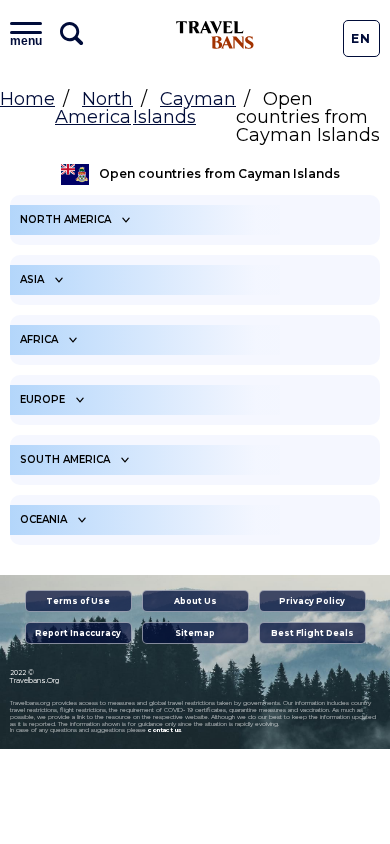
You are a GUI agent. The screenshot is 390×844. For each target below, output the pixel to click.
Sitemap (195, 633)
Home (27, 99)
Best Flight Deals (312, 633)
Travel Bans (215, 35)
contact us (164, 730)
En (361, 38)
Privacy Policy (312, 601)
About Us (195, 601)
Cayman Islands (184, 108)
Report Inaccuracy (78, 633)
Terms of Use (78, 601)
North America (94, 108)
